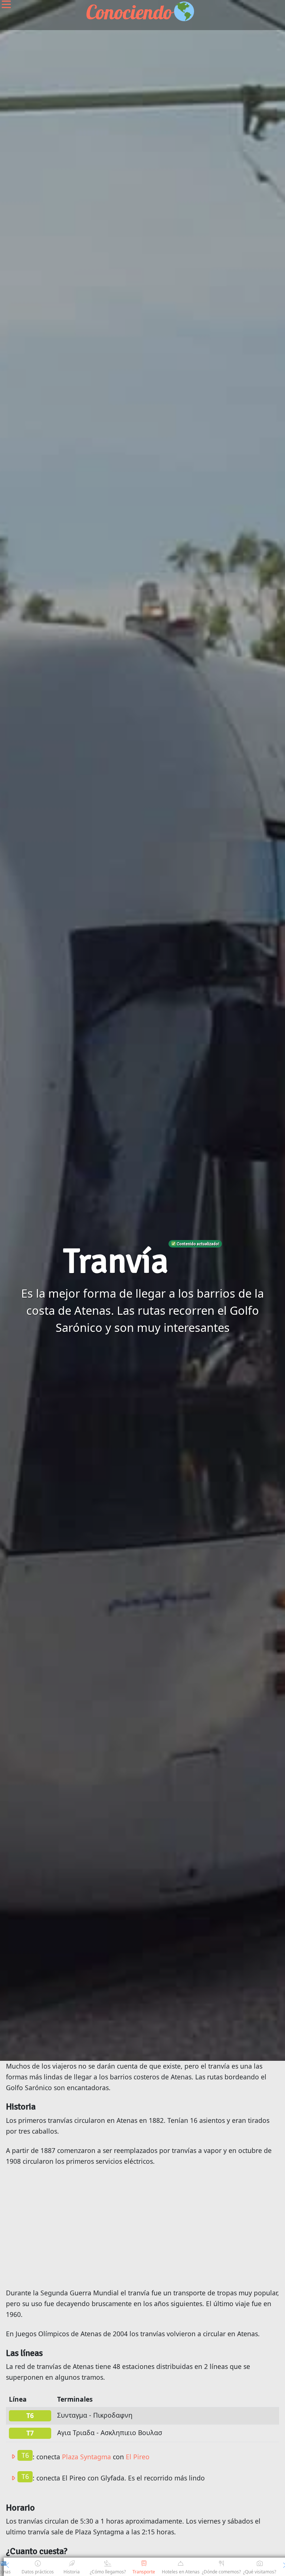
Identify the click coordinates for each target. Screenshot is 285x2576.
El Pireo (138, 2456)
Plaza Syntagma (86, 2456)
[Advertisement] (142, 2227)
